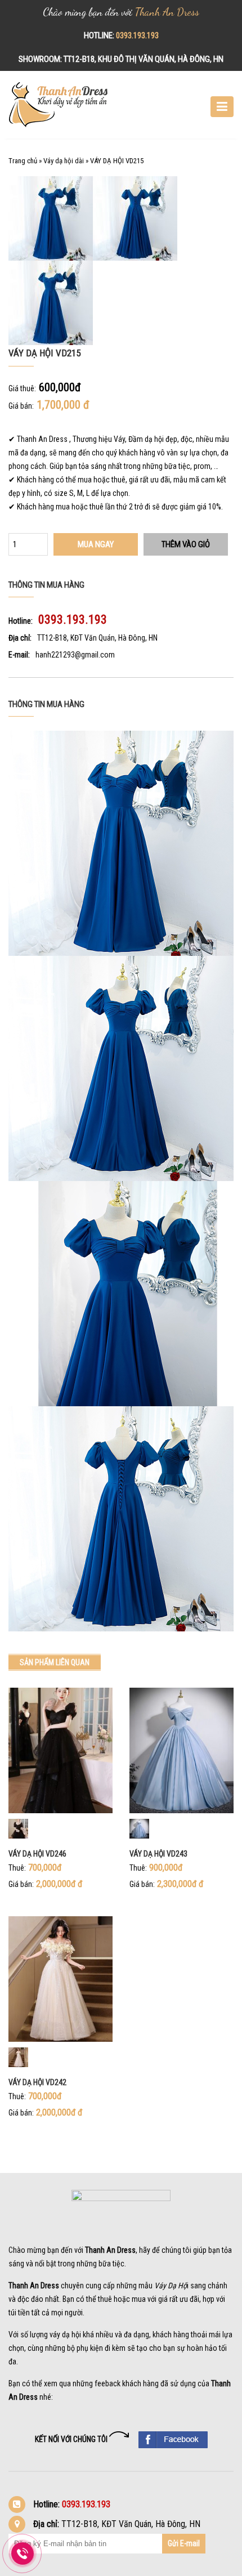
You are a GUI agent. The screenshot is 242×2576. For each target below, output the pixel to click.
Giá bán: (21, 406)
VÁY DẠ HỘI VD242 (37, 2082)
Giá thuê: (22, 388)
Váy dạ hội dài (64, 161)
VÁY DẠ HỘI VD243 (158, 1854)
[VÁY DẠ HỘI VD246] (60, 1750)
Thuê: (17, 1868)
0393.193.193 (137, 35)
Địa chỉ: (20, 638)
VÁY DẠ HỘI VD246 (37, 1854)
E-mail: (19, 655)
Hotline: (21, 621)
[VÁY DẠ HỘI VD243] (181, 1750)
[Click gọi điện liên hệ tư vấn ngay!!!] (23, 2553)
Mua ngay (96, 544)
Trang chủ (23, 161)
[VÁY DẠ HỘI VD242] (60, 1978)
